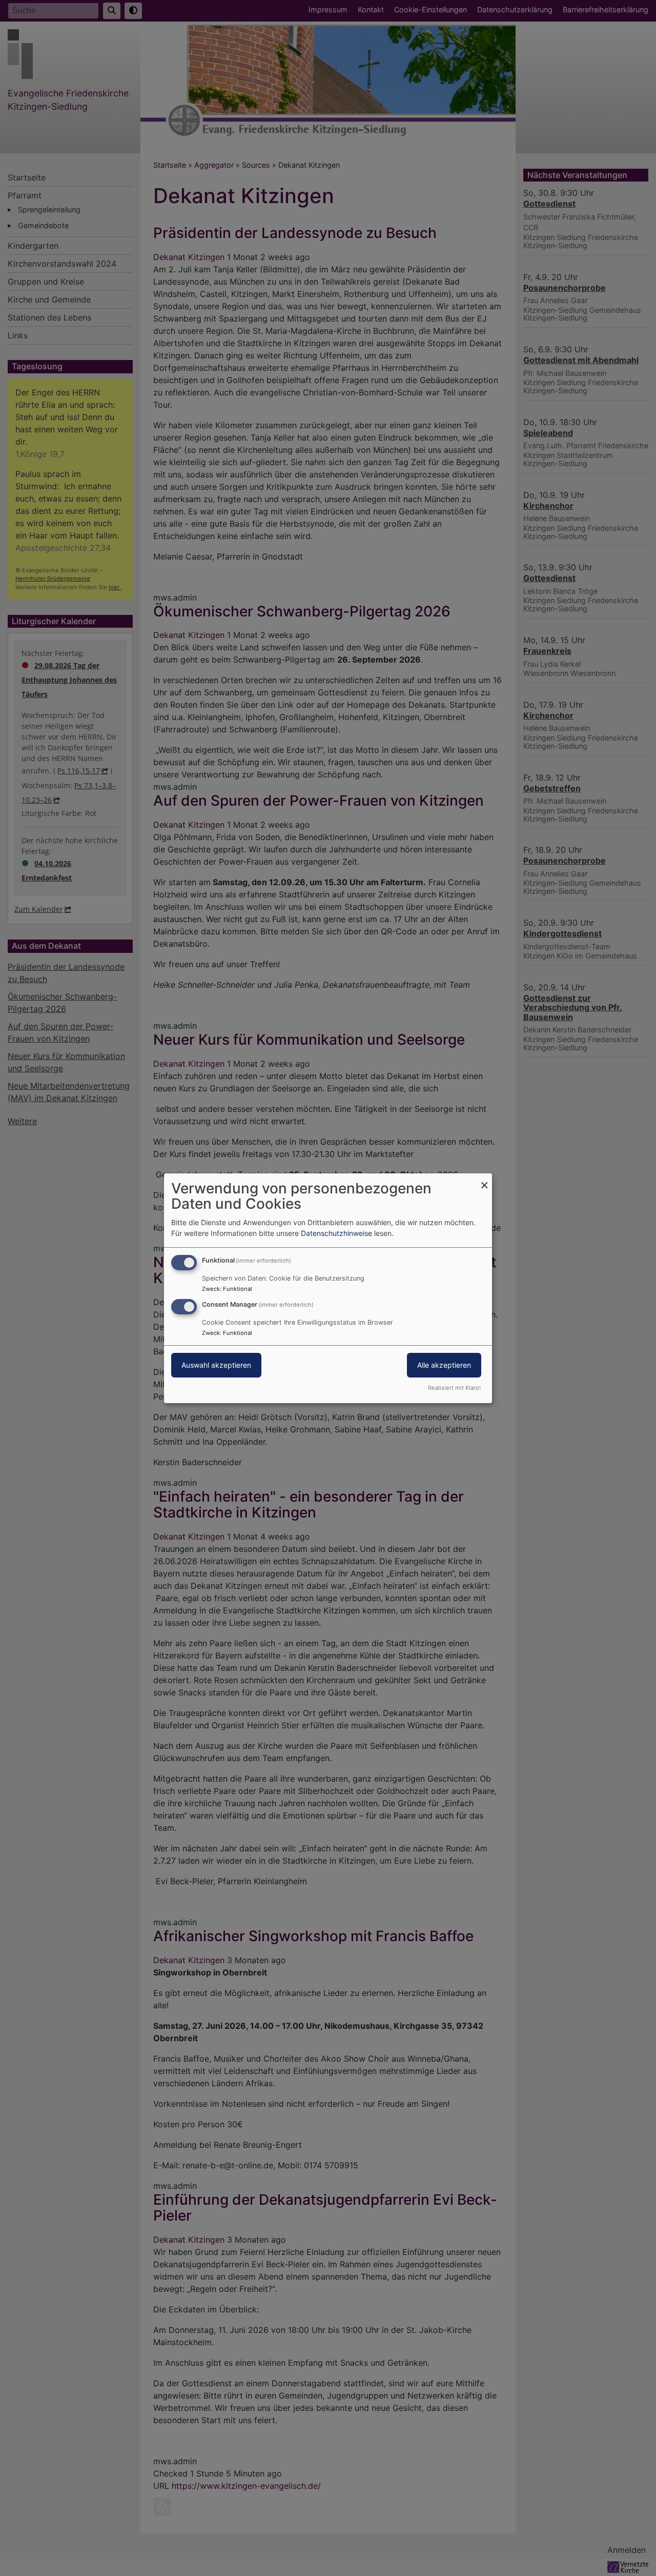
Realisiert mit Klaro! (454, 1388)
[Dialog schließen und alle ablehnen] (484, 1179)
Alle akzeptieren (444, 1365)
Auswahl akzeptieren (216, 1365)
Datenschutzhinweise (336, 1233)
